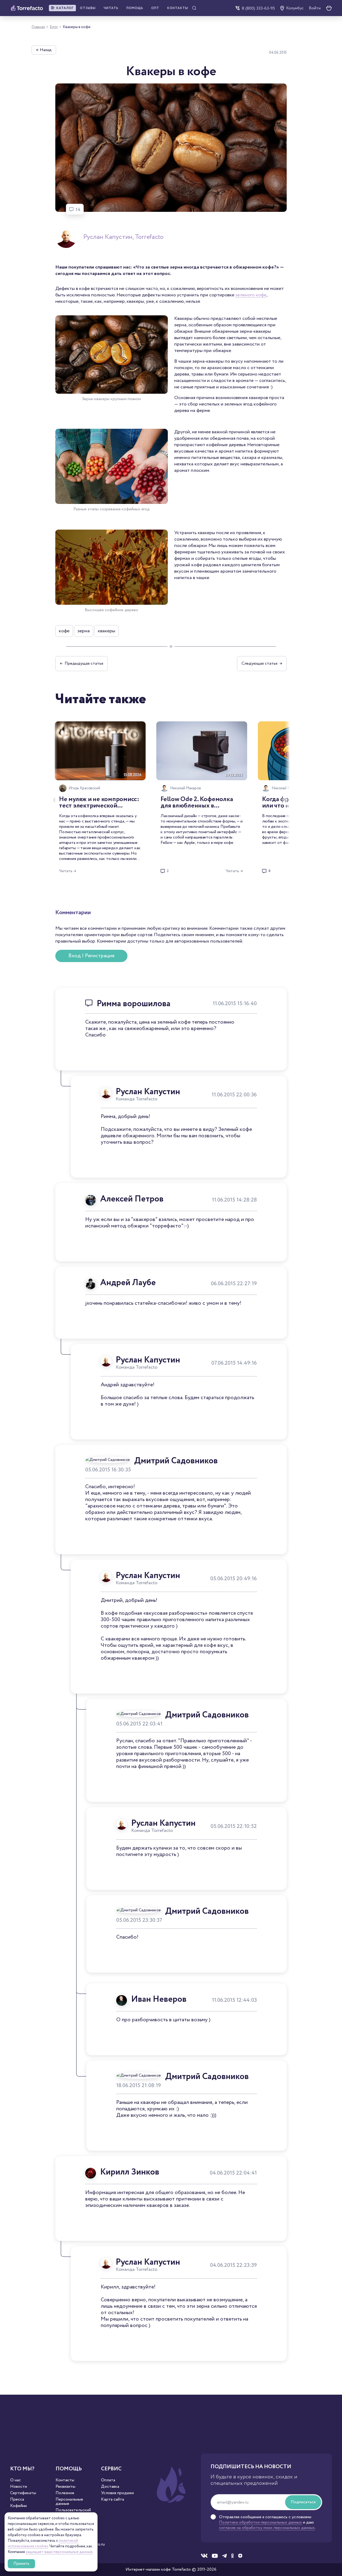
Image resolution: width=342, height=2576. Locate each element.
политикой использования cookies (43, 2544)
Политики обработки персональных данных (261, 2522)
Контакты (178, 8)
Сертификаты (23, 2493)
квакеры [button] (106, 631)
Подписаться (303, 2502)
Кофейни (18, 2506)
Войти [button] (315, 8)
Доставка (110, 2487)
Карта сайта (112, 2500)
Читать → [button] (68, 871)
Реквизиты (65, 2487)
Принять (21, 2564)
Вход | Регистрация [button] (91, 956)
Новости (19, 2487)
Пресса (17, 2500)
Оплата (108, 2480)
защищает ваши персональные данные (59, 2552)
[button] (62, 8)
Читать (111, 8)
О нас (15, 2480)
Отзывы (88, 8)
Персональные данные (69, 2502)
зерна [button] (84, 631)
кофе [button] (64, 631)
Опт (155, 8)
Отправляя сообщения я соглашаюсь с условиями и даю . (267, 2523)
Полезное (65, 2493)
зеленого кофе (251, 295)
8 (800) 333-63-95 (258, 8)
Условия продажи (117, 2493)
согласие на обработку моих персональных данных (267, 2528)
